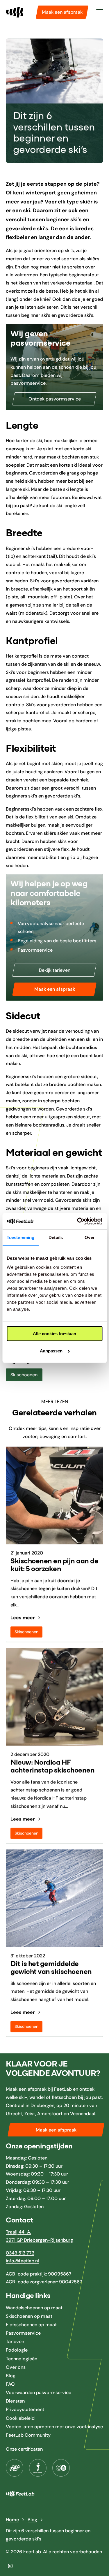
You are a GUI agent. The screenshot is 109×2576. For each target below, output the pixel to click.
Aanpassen (51, 1351)
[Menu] (100, 12)
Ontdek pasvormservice (55, 399)
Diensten (15, 2401)
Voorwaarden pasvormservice (39, 2393)
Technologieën (22, 2358)
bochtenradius (81, 1047)
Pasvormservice (23, 2333)
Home (12, 2520)
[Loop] (38, 2468)
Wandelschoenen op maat (34, 2307)
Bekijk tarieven (55, 970)
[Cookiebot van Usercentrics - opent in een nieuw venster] (78, 1221)
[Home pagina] (15, 12)
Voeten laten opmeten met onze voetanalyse (54, 2427)
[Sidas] (61, 2468)
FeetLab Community (28, 2435)
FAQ (10, 2384)
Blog (11, 2376)
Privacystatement (25, 2409)
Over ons (16, 2367)
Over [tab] (90, 1237)
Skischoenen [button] (24, 1375)
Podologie (17, 2350)
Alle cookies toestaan (54, 1334)
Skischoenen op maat (29, 2316)
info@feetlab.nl (22, 2261)
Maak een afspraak (62, 12)
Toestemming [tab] (20, 1237)
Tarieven (15, 2342)
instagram (10, 2566)
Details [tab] (56, 1237)
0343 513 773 (20, 2253)
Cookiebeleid (20, 2418)
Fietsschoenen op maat (31, 2325)
